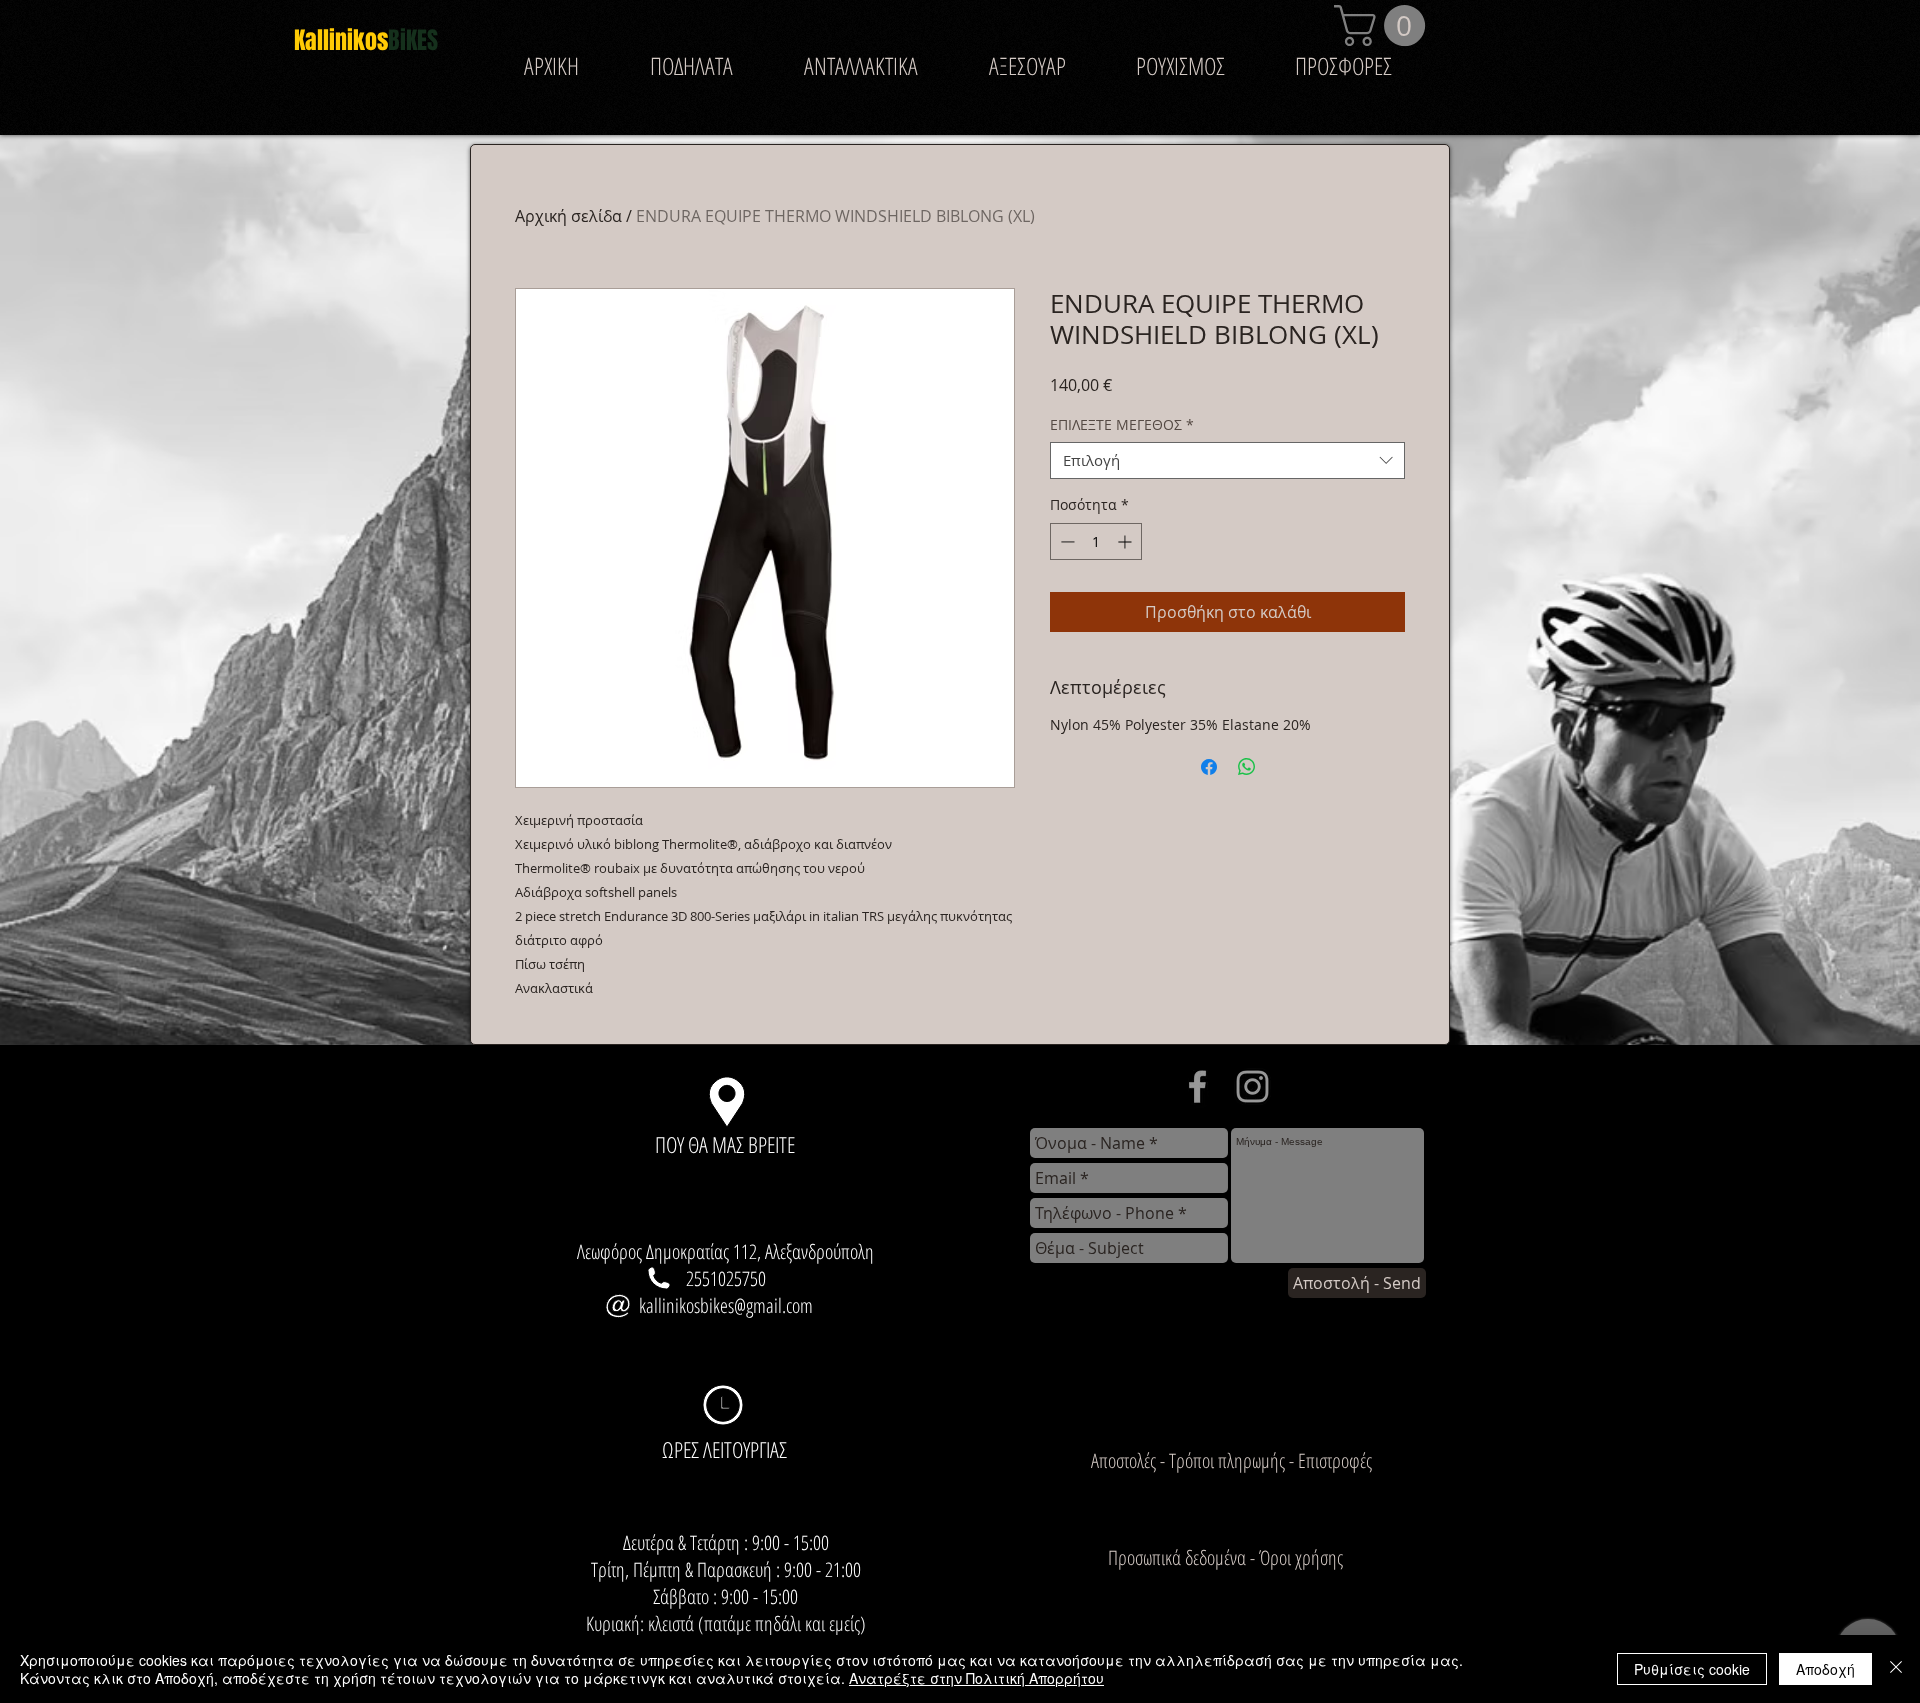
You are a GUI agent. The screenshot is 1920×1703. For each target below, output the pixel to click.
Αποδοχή (1825, 1669)
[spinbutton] (1096, 541)
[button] (1384, 25)
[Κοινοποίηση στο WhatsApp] (1247, 767)
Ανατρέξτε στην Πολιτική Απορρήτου (976, 1678)
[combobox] (1227, 461)
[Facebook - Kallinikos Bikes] (1197, 1086)
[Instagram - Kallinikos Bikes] (1252, 1086)
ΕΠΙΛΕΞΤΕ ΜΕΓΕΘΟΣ (1122, 425)
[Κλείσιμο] (1896, 1669)
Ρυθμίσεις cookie (1692, 1669)
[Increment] (1126, 541)
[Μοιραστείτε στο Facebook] (1209, 767)
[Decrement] (1065, 541)
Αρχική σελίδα (568, 216)
